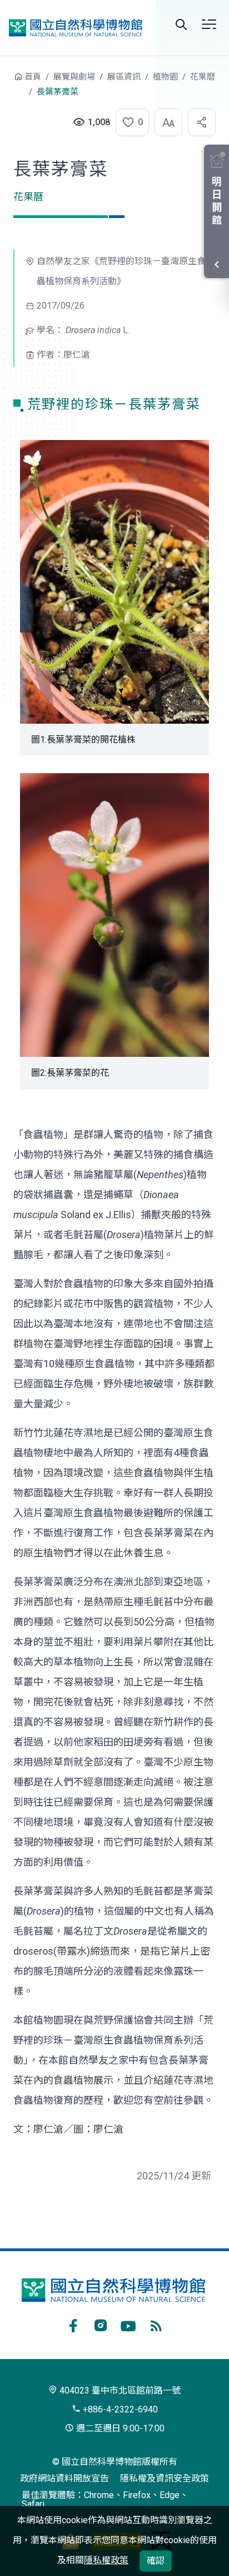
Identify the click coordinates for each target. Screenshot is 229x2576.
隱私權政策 (106, 2560)
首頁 (33, 77)
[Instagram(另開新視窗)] (101, 2324)
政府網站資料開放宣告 (64, 2478)
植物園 (165, 77)
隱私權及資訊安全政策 (165, 2478)
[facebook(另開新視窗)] (73, 2324)
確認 (156, 2561)
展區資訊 (124, 77)
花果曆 (203, 77)
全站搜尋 (181, 24)
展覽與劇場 (74, 77)
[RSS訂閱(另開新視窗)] (156, 2324)
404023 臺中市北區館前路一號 (119, 2390)
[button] (129, 122)
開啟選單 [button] (209, 24)
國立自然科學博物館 (76, 28)
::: (6, 82)
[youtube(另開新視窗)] (128, 2324)
